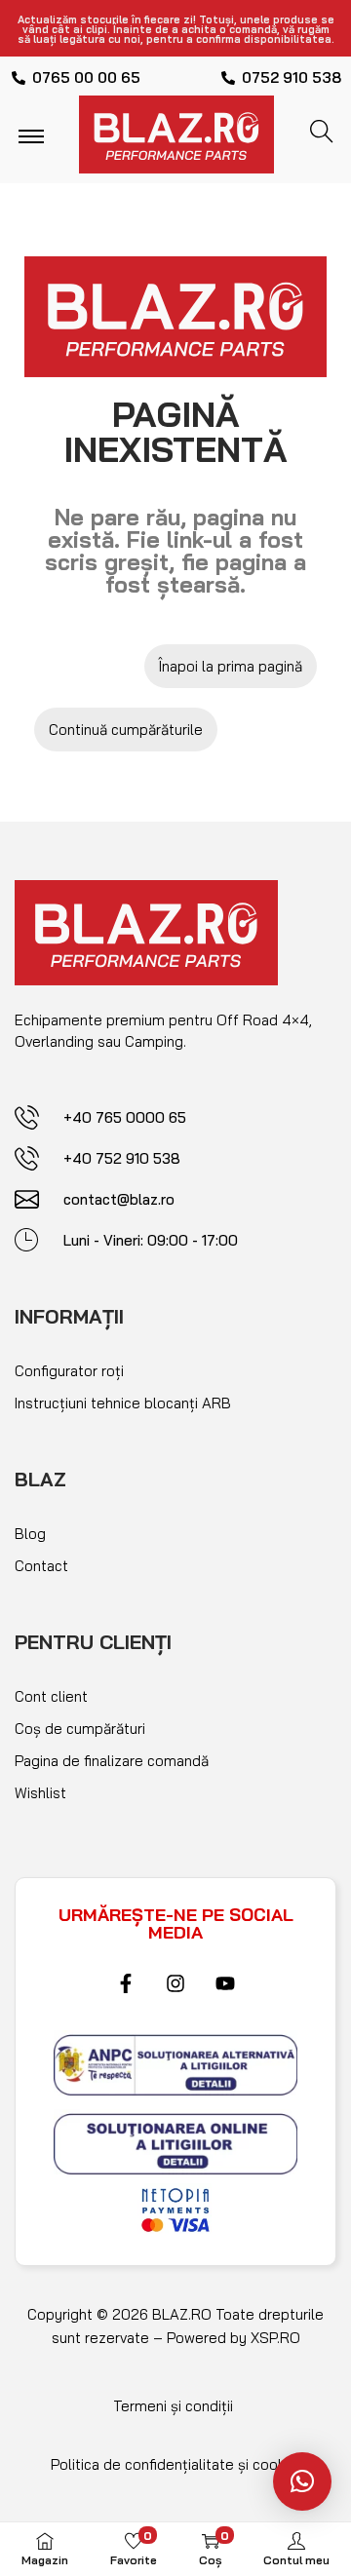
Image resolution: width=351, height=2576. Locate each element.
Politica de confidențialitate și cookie (174, 2464)
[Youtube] (225, 1983)
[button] (302, 2481)
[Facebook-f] (126, 1983)
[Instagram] (175, 1983)
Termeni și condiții (173, 2406)
